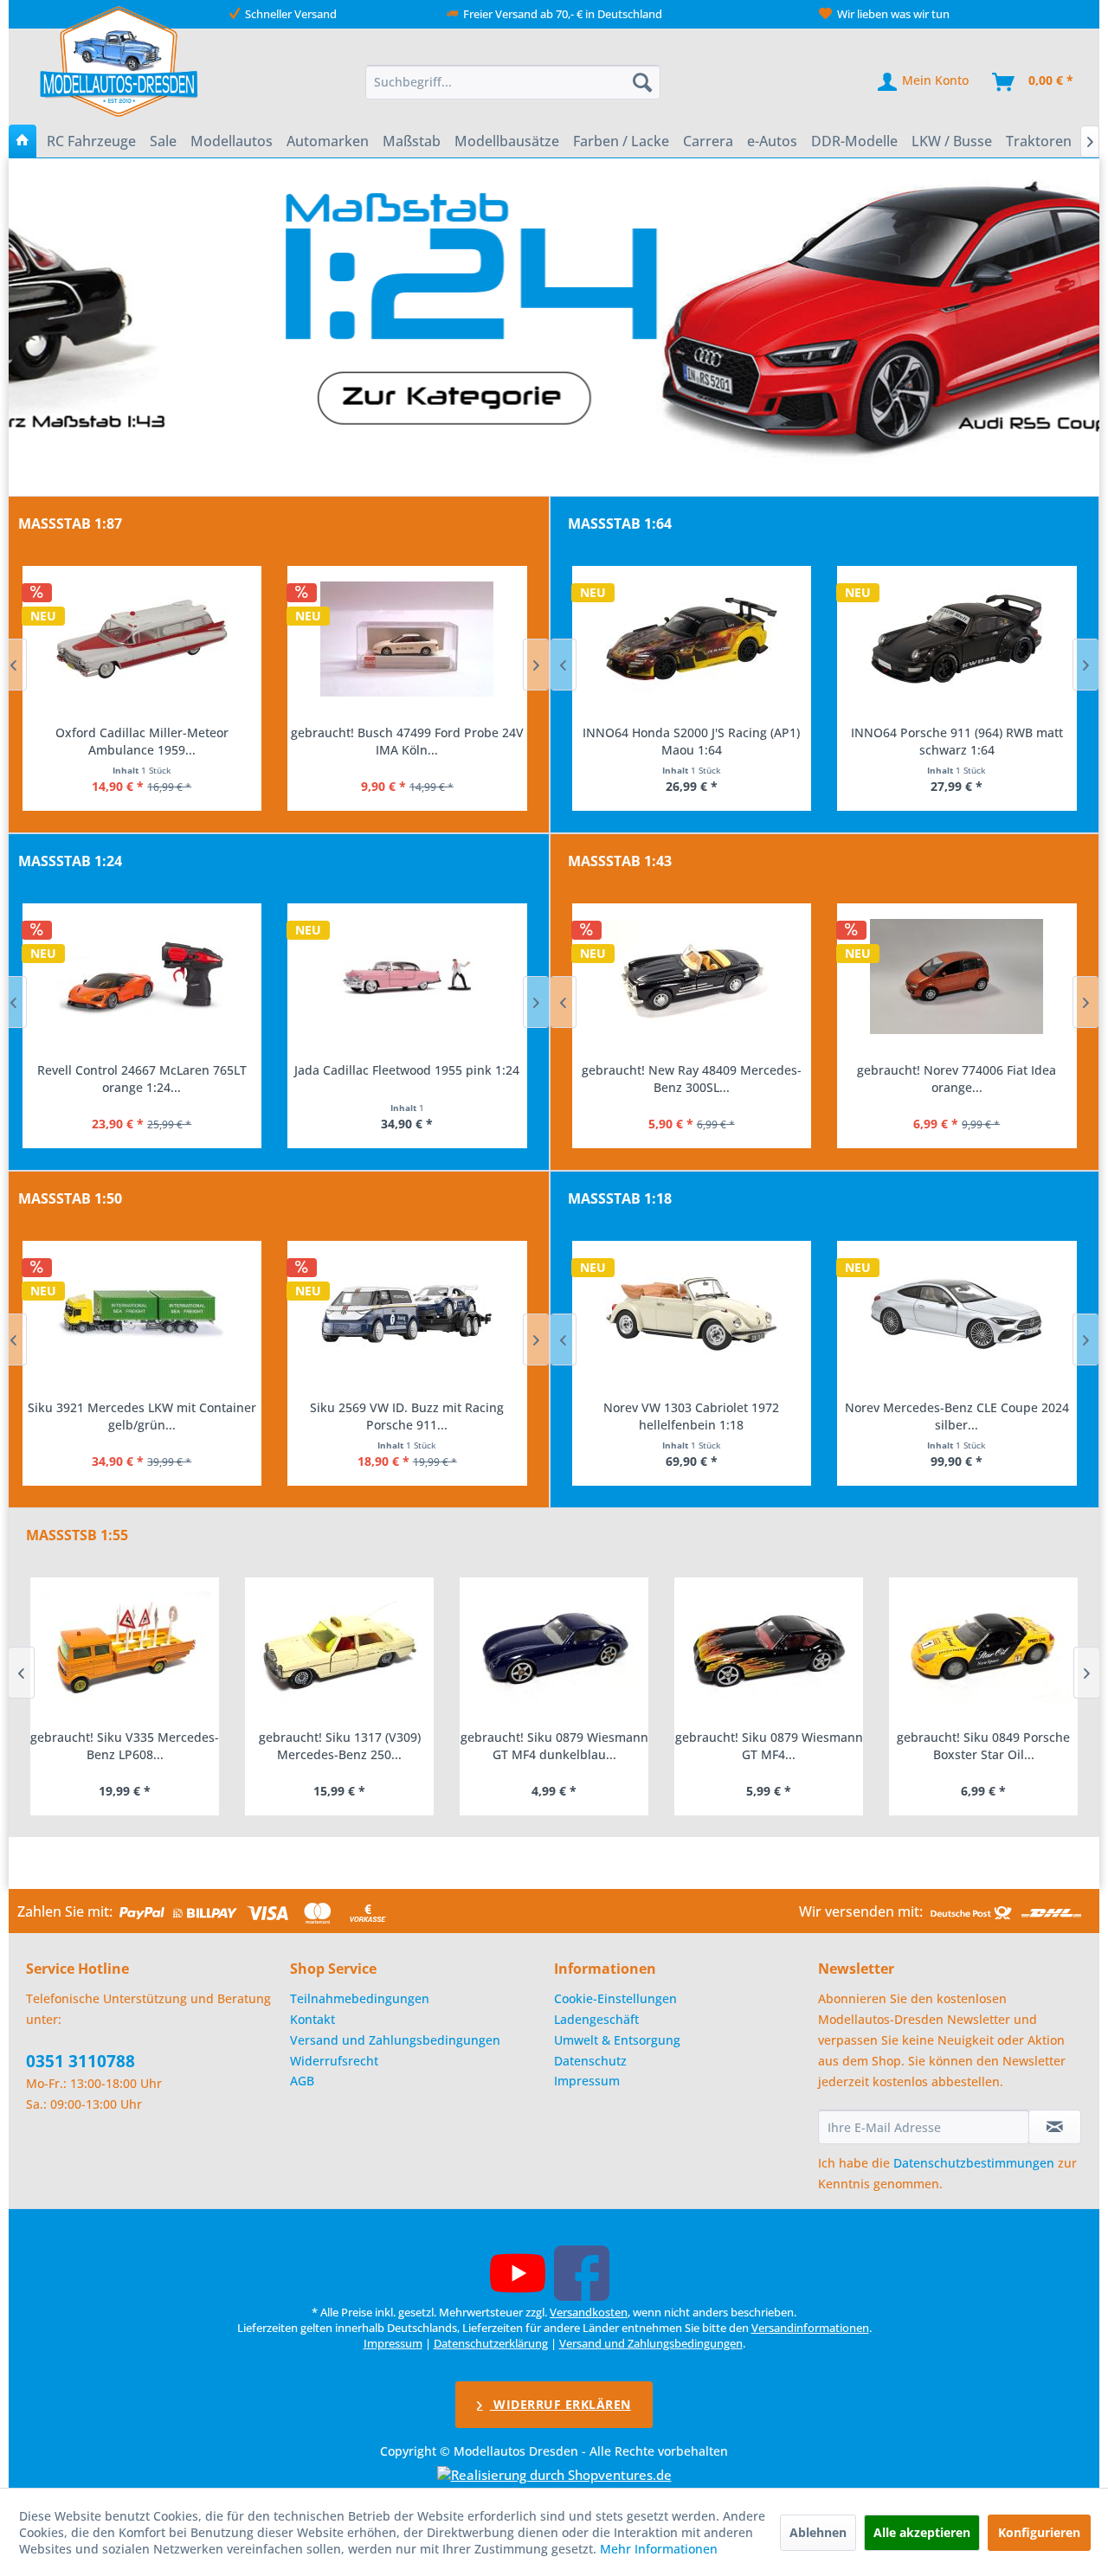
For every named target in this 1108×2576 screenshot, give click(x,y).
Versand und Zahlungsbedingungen (395, 2040)
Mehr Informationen (659, 2549)
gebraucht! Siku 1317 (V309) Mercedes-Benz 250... (340, 1746)
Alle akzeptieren (922, 2532)
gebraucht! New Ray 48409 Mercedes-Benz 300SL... (692, 1079)
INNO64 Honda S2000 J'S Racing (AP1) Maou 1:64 (691, 741)
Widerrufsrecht (334, 2061)
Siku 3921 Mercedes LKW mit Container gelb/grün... (142, 1416)
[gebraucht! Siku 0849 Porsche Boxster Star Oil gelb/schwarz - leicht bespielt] (983, 1649)
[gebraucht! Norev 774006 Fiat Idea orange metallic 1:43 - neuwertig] (957, 977)
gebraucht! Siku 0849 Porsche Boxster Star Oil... (983, 1746)
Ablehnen (818, 2532)
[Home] (23, 141)
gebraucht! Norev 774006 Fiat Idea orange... (957, 1079)
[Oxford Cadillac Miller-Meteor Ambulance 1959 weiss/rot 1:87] (142, 639)
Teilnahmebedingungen (360, 1998)
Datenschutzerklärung (491, 2343)
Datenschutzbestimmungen (974, 2163)
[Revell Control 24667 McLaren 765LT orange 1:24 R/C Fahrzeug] (142, 977)
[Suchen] (642, 82)
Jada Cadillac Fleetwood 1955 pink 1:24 (407, 1070)
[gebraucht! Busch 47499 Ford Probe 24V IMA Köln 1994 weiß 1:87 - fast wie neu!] (407, 639)
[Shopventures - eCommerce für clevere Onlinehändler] (554, 2475)
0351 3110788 (81, 2061)
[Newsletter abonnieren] (1055, 2127)
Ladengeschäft (596, 2019)
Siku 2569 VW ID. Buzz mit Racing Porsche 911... (407, 1416)
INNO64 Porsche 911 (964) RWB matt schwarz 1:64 (957, 741)
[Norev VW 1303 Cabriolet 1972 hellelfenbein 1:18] (692, 1314)
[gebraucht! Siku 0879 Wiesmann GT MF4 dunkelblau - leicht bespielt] (554, 1649)
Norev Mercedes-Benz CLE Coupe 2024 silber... (957, 1416)
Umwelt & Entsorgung (617, 2040)
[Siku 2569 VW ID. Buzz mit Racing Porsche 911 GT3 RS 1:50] (407, 1314)
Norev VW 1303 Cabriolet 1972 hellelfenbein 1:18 (691, 1416)
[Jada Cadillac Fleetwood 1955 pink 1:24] (407, 977)
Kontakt (312, 2019)
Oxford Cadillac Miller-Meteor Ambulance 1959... (142, 741)
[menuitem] (513, 82)
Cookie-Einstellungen (615, 1998)
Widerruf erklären (560, 2404)
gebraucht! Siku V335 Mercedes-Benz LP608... (125, 1746)
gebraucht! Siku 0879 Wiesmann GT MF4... (769, 1746)
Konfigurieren (1039, 2532)
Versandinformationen (810, 2328)
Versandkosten (589, 2312)
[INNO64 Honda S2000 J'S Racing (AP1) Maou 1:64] (692, 639)
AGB (302, 2081)
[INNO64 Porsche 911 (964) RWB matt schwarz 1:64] (957, 639)
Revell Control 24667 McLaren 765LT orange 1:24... (142, 1079)
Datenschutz (590, 2061)
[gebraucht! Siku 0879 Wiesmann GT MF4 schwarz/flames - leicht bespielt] (769, 1649)
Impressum (587, 2081)
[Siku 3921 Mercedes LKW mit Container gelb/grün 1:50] (142, 1314)
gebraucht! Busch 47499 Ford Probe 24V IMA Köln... (407, 741)
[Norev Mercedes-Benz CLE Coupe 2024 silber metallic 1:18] (957, 1314)
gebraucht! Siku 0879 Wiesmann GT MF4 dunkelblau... (554, 1746)
